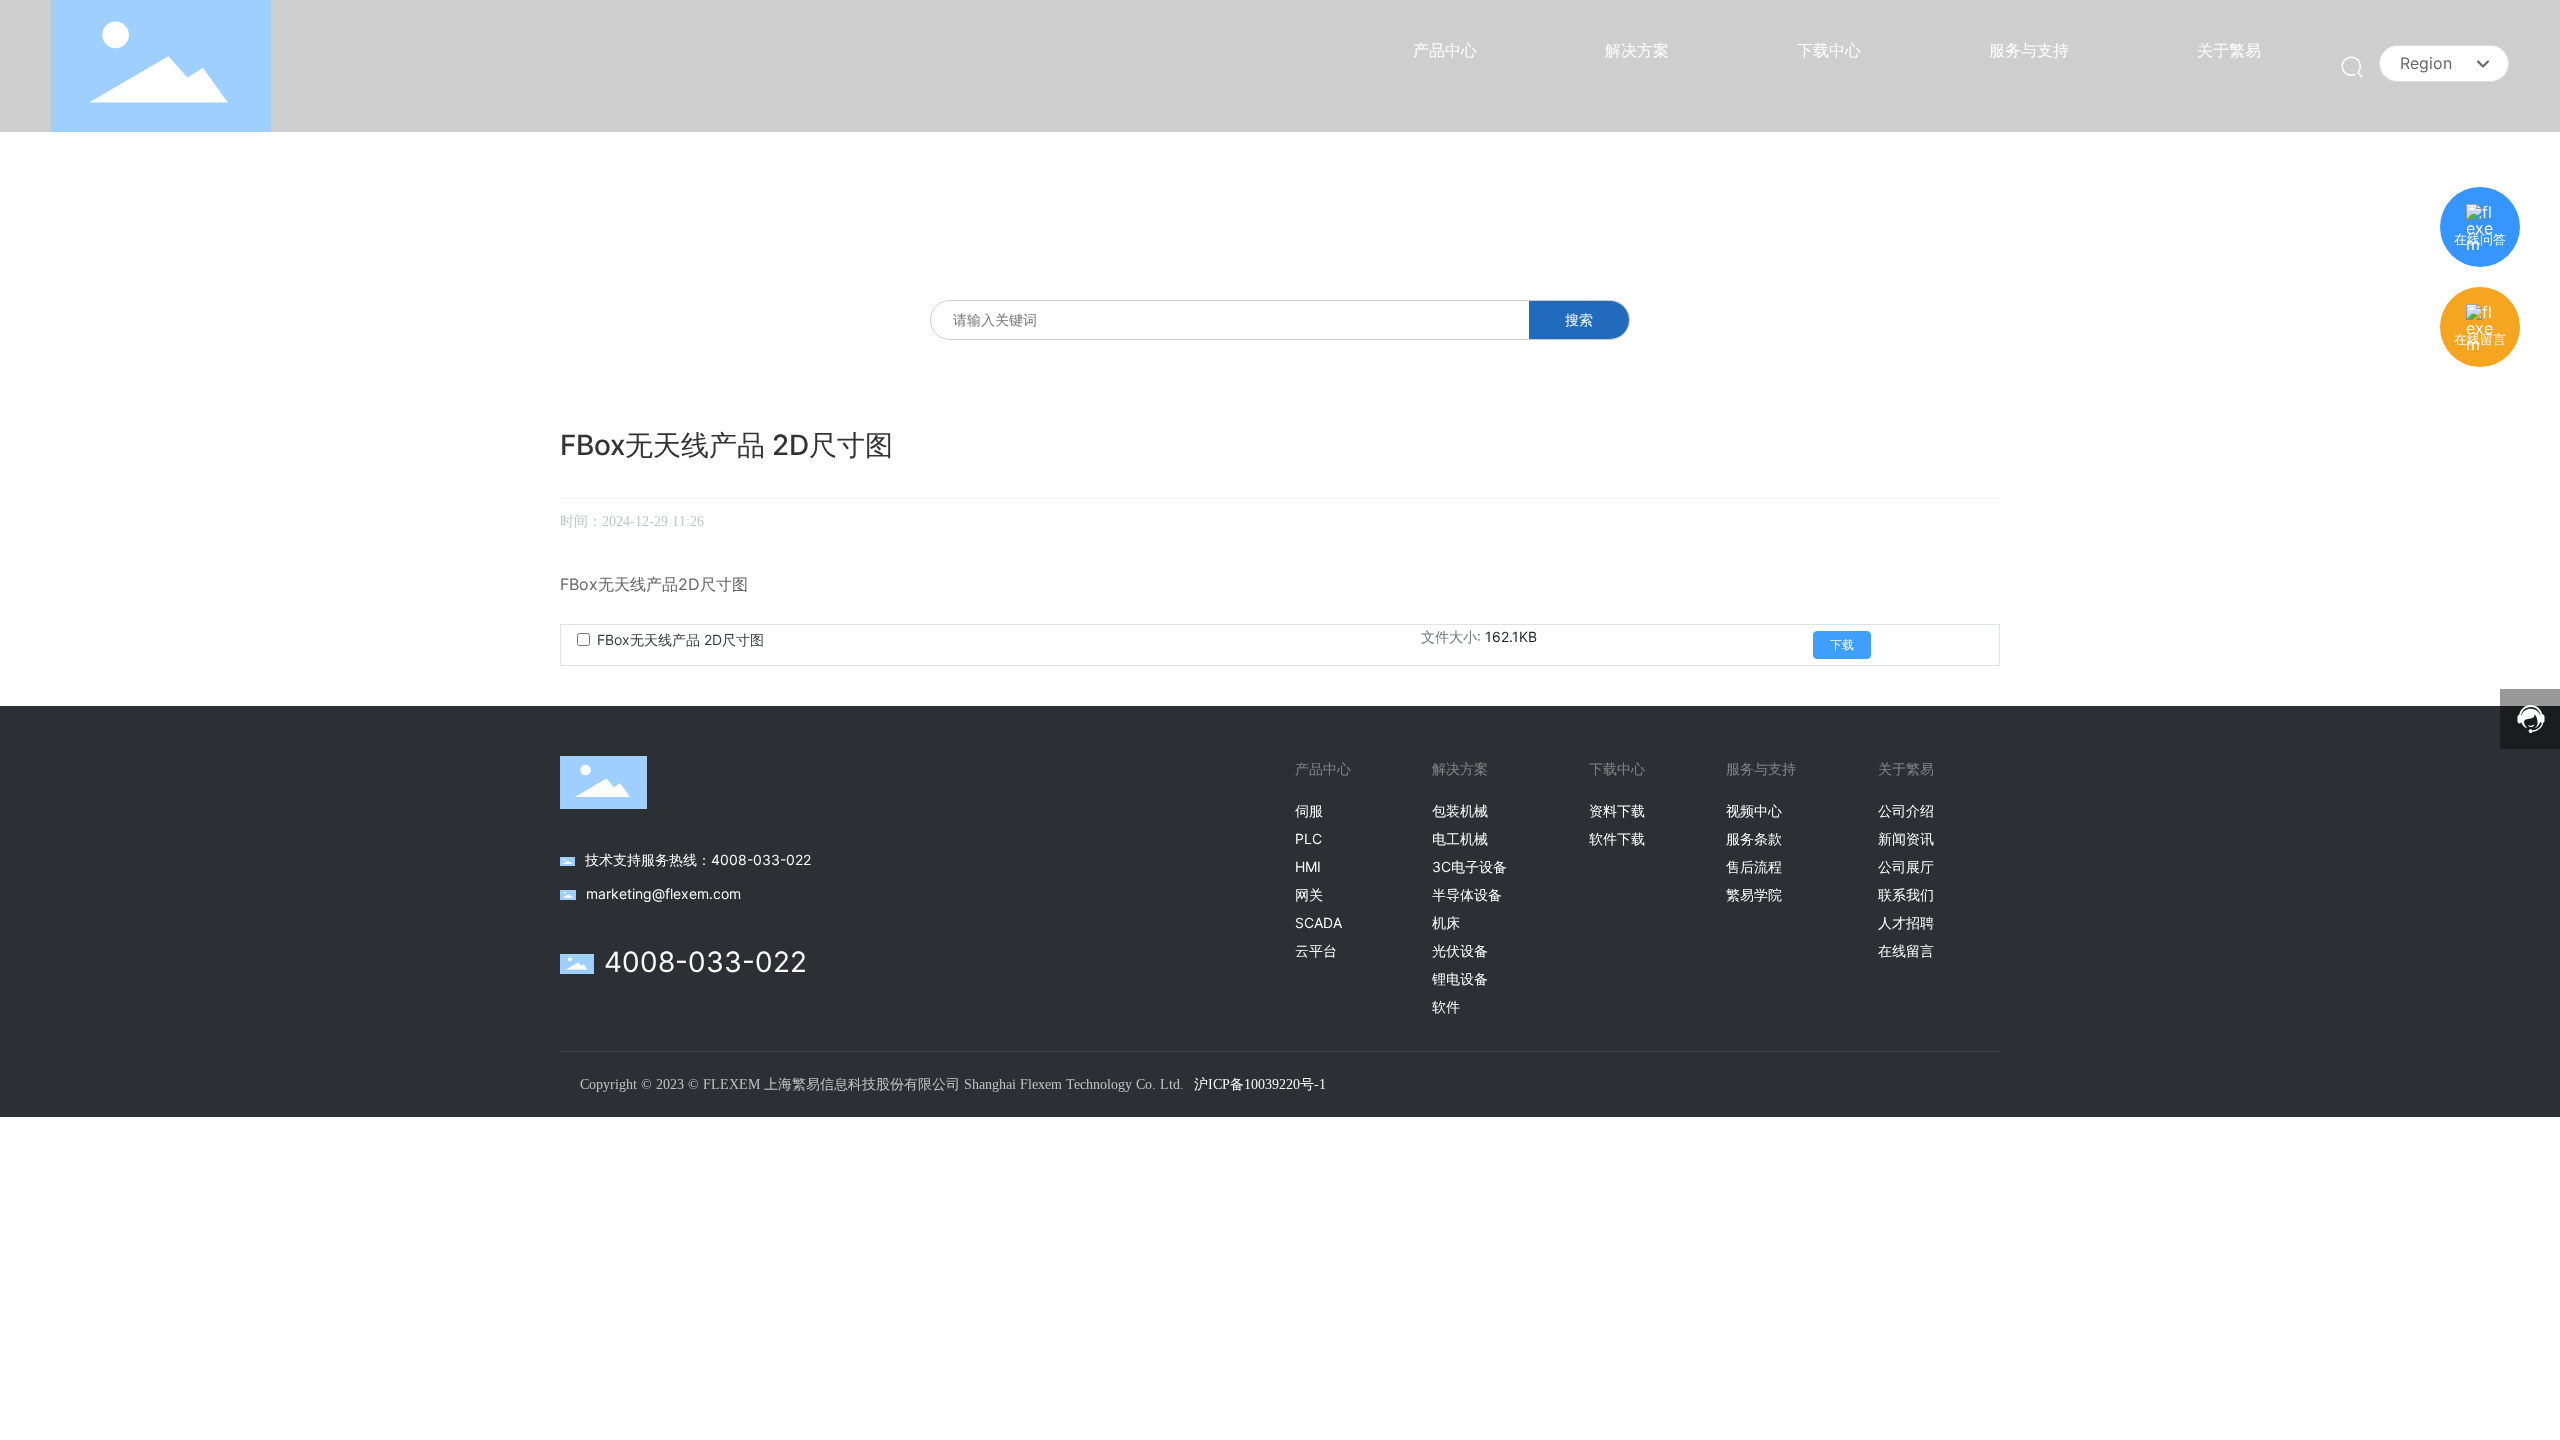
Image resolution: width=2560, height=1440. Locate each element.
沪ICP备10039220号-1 (1260, 1084)
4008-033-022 (705, 962)
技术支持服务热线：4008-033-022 (698, 859)
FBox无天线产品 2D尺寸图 (680, 639)
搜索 (1579, 319)
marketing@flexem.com (663, 893)
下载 (1842, 645)
